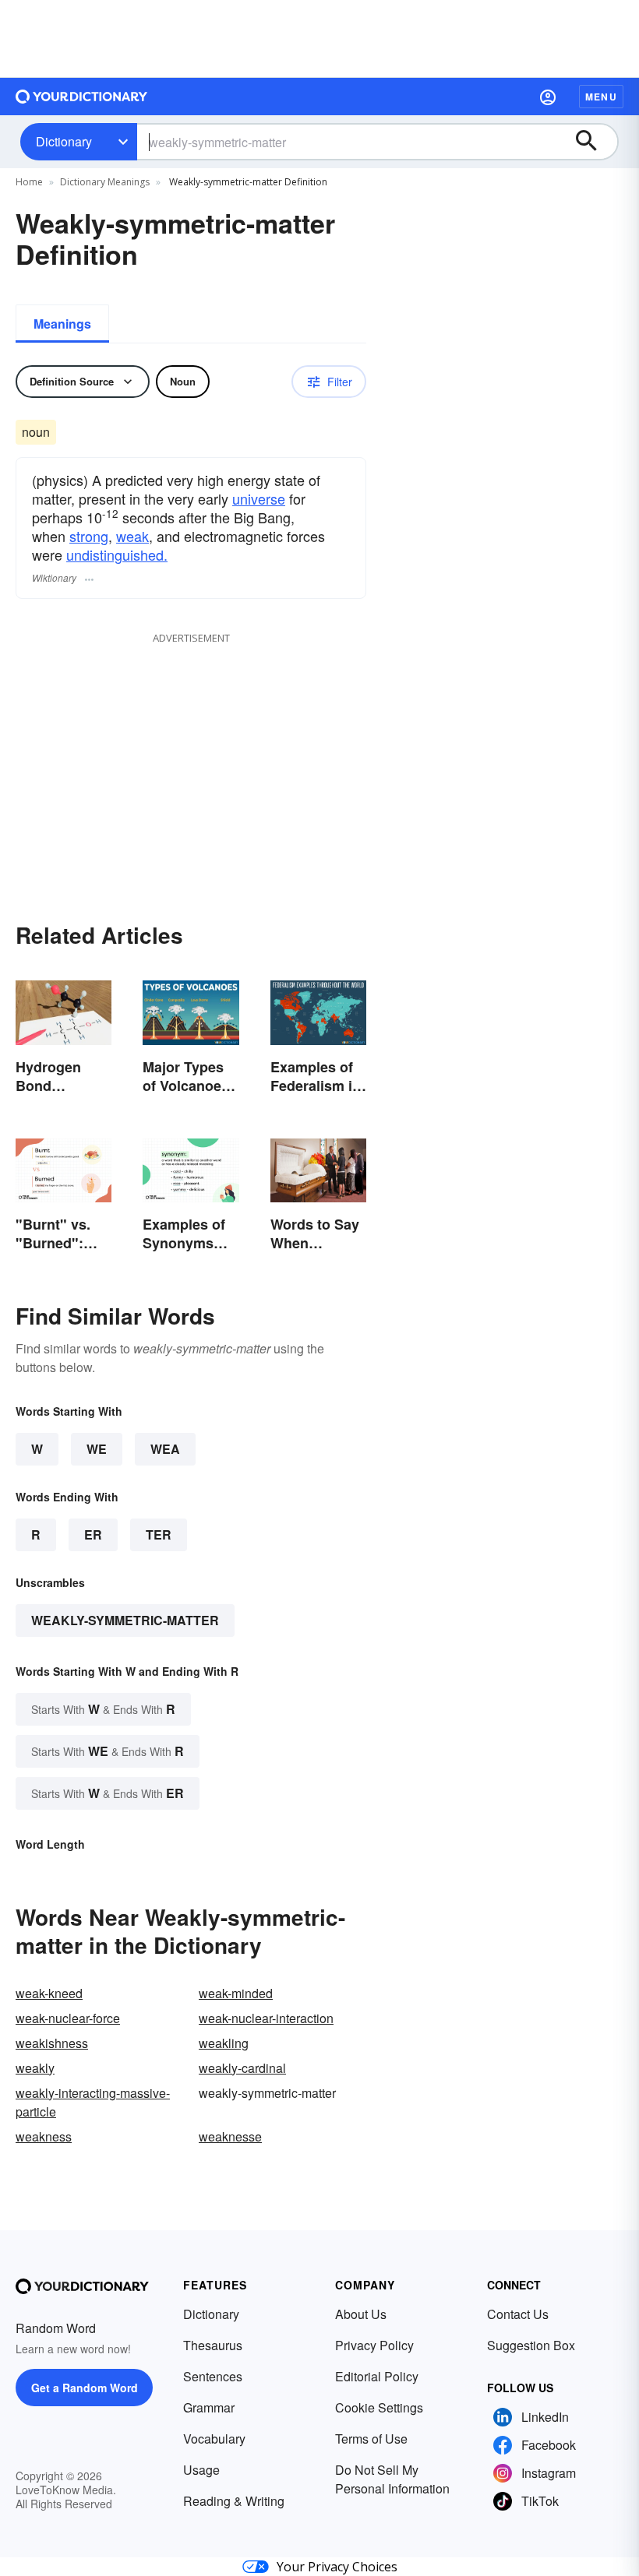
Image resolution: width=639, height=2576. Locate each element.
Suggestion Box (531, 2345)
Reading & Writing (234, 2501)
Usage (201, 2470)
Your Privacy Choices (337, 2567)
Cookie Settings (379, 2407)
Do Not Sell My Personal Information (392, 2479)
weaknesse (230, 2136)
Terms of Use (371, 2439)
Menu (601, 97)
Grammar (209, 2407)
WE (97, 1449)
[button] (548, 97)
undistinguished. (117, 554)
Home (29, 182)
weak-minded (236, 1993)
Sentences (213, 2376)
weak (132, 536)
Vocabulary (214, 2439)
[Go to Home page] (82, 97)
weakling (224, 2043)
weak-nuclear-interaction (266, 2018)
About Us (361, 2314)
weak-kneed (49, 1993)
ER (93, 1534)
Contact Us (518, 2314)
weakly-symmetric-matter (125, 1620)
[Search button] (594, 142)
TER (159, 1534)
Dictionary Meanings (105, 182)
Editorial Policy (377, 2376)
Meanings (62, 324)
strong (89, 536)
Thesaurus (213, 2345)
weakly (35, 2068)
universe (259, 498)
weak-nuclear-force (68, 2018)
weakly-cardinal (242, 2068)
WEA (165, 1449)
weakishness (52, 2043)
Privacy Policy (374, 2345)
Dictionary (64, 141)
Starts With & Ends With (103, 1709)
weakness (44, 2136)
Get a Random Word (85, 2388)
